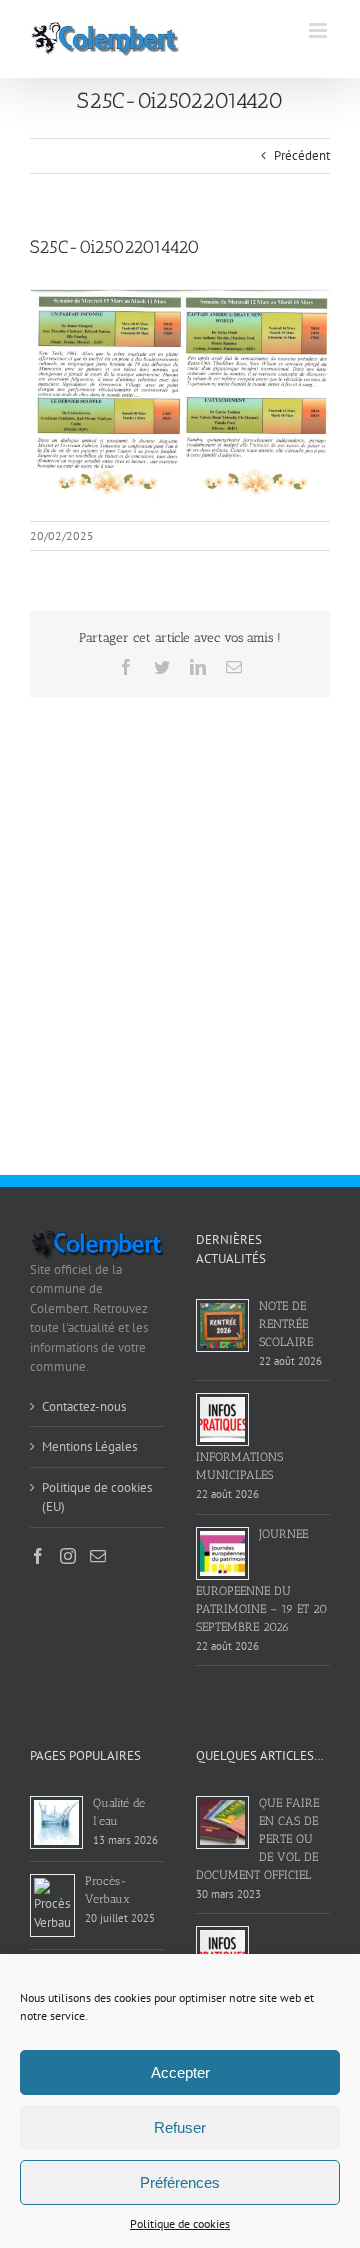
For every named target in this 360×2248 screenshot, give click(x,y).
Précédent (302, 155)
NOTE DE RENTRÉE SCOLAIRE (286, 1324)
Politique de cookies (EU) (97, 1497)
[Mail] (98, 1556)
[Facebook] (38, 1556)
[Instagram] (68, 1556)
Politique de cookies (180, 2223)
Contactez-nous (84, 1406)
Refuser (180, 2127)
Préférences (180, 2182)
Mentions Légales (89, 1446)
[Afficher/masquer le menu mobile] (319, 30)
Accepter (180, 2072)
